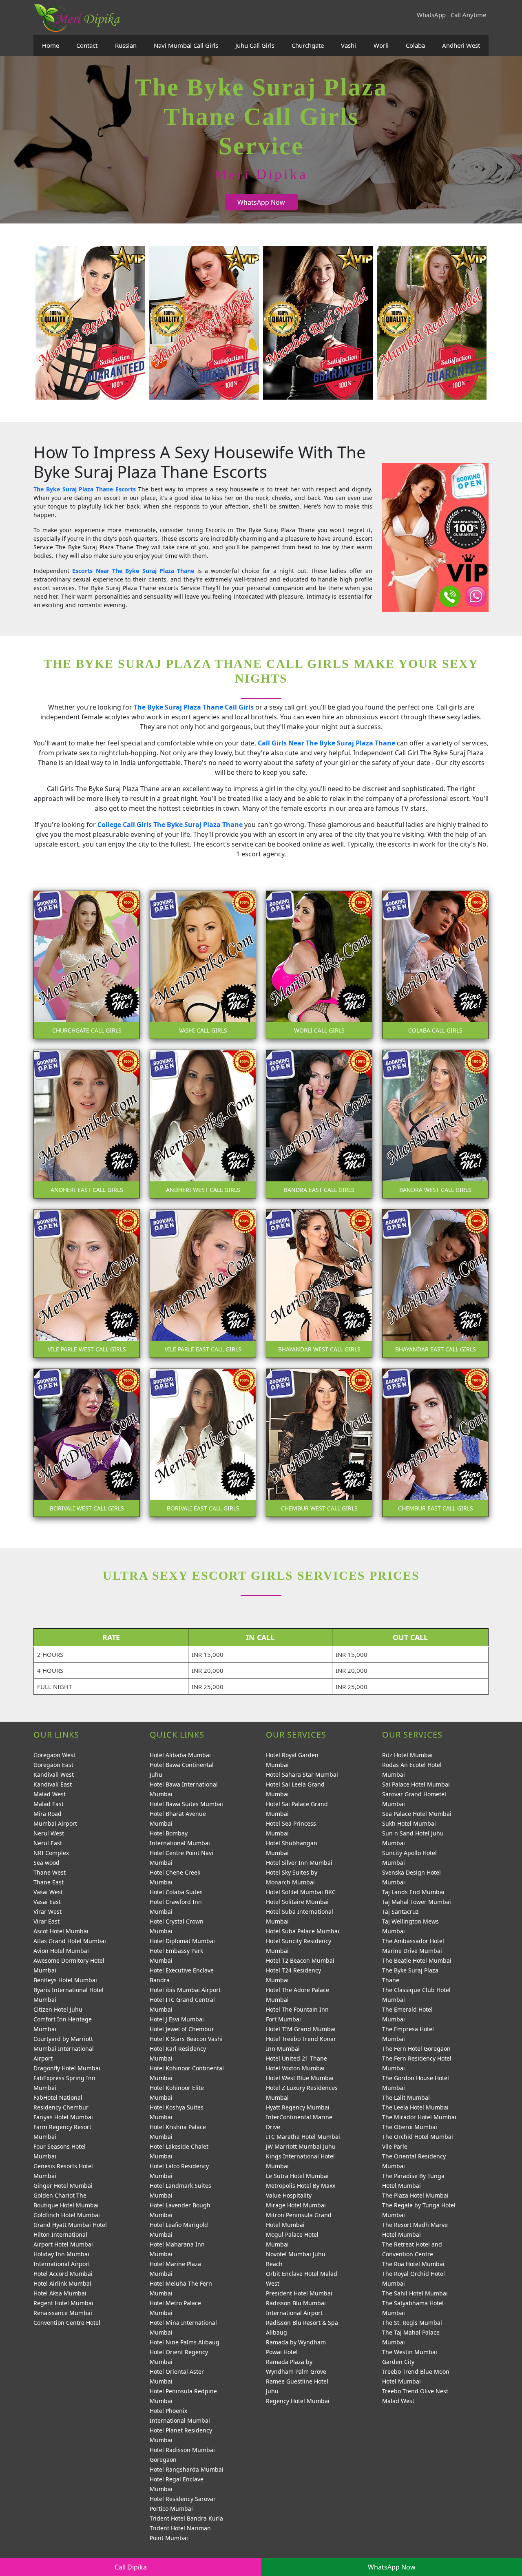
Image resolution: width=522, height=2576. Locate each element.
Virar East (46, 1921)
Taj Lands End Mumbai (413, 1892)
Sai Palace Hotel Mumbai (416, 1784)
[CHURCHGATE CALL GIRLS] (87, 964)
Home (51, 45)
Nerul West (49, 1833)
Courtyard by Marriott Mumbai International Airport (64, 2049)
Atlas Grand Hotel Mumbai (70, 1941)
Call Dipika (131, 2567)
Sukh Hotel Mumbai (409, 1823)
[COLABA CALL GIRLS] (435, 964)
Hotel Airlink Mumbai (62, 2283)
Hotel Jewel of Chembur (182, 2029)
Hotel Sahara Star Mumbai (302, 1774)
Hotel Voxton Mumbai (295, 2068)
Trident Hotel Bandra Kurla (186, 2518)
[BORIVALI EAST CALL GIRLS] (203, 1442)
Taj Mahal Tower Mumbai (417, 1902)
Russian (126, 45)
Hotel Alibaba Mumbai (180, 1755)
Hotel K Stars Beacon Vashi (186, 2039)
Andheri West (461, 45)
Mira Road (48, 1814)
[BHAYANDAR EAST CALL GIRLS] (435, 1283)
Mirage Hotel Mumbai (296, 2205)
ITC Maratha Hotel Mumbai (303, 2137)
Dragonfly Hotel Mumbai (67, 2068)
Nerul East (48, 1843)
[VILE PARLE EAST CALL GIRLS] (203, 1283)
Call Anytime (468, 15)
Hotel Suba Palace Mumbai (303, 1931)
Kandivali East (53, 1784)
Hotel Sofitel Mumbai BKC (301, 1892)
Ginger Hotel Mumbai (63, 2186)
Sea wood (46, 1863)
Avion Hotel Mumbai (61, 1951)
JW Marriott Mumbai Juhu (301, 2146)
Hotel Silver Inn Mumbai (299, 1863)
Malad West (50, 1794)
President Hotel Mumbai (299, 2293)
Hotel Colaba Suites (176, 1892)
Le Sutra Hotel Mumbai (297, 2176)
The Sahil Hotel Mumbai (415, 2293)
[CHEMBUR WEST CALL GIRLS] (319, 1442)
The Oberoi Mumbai (410, 2127)
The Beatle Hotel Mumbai (417, 1960)
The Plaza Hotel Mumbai (415, 2195)
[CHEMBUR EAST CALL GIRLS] (435, 1442)
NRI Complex (51, 1853)
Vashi (348, 45)
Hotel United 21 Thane (296, 2058)
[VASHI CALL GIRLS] (203, 964)
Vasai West (48, 1892)
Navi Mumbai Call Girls (186, 45)
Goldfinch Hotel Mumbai (67, 2215)
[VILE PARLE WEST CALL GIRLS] (87, 1283)
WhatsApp (431, 15)
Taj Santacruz (400, 1912)
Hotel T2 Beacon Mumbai (300, 1960)
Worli (381, 45)
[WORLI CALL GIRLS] (319, 964)
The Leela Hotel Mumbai (415, 2107)
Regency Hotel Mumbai (298, 2401)
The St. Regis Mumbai (412, 2323)
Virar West (48, 1912)
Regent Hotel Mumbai (63, 2303)
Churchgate (308, 45)
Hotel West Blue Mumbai (300, 2078)
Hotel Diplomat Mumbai (182, 1941)
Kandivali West (54, 1774)
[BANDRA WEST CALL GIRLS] (435, 1123)
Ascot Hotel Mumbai (61, 1931)
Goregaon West (54, 1755)
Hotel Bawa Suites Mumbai (186, 1804)
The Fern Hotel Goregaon (416, 2049)
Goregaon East (53, 1765)
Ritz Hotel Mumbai (407, 1755)
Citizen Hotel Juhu (58, 2009)
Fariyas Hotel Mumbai (63, 2117)
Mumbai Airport (55, 1823)
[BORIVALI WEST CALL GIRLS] (87, 1442)
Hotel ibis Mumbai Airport (185, 1990)
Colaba (415, 45)
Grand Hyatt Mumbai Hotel (70, 2225)
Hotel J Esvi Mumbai (177, 2019)
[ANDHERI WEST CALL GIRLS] (203, 1123)
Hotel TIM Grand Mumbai (301, 2029)
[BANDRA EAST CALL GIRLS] (319, 1123)
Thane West (50, 1872)
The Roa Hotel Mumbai (413, 2264)
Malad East (49, 1804)
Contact (87, 45)
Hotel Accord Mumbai (63, 2274)
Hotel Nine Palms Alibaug (185, 2342)
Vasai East (47, 1902)
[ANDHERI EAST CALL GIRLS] (87, 1123)
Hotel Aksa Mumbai (60, 2293)
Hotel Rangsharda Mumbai (187, 2469)
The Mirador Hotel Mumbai (419, 2117)
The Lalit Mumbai (406, 2097)
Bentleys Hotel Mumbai (65, 1980)
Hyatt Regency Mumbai (298, 2107)
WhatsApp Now (261, 202)
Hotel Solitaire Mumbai (297, 1902)
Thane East (49, 1882)
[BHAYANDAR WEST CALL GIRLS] (319, 1283)
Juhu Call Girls (255, 45)
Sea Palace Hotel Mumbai (417, 1814)
